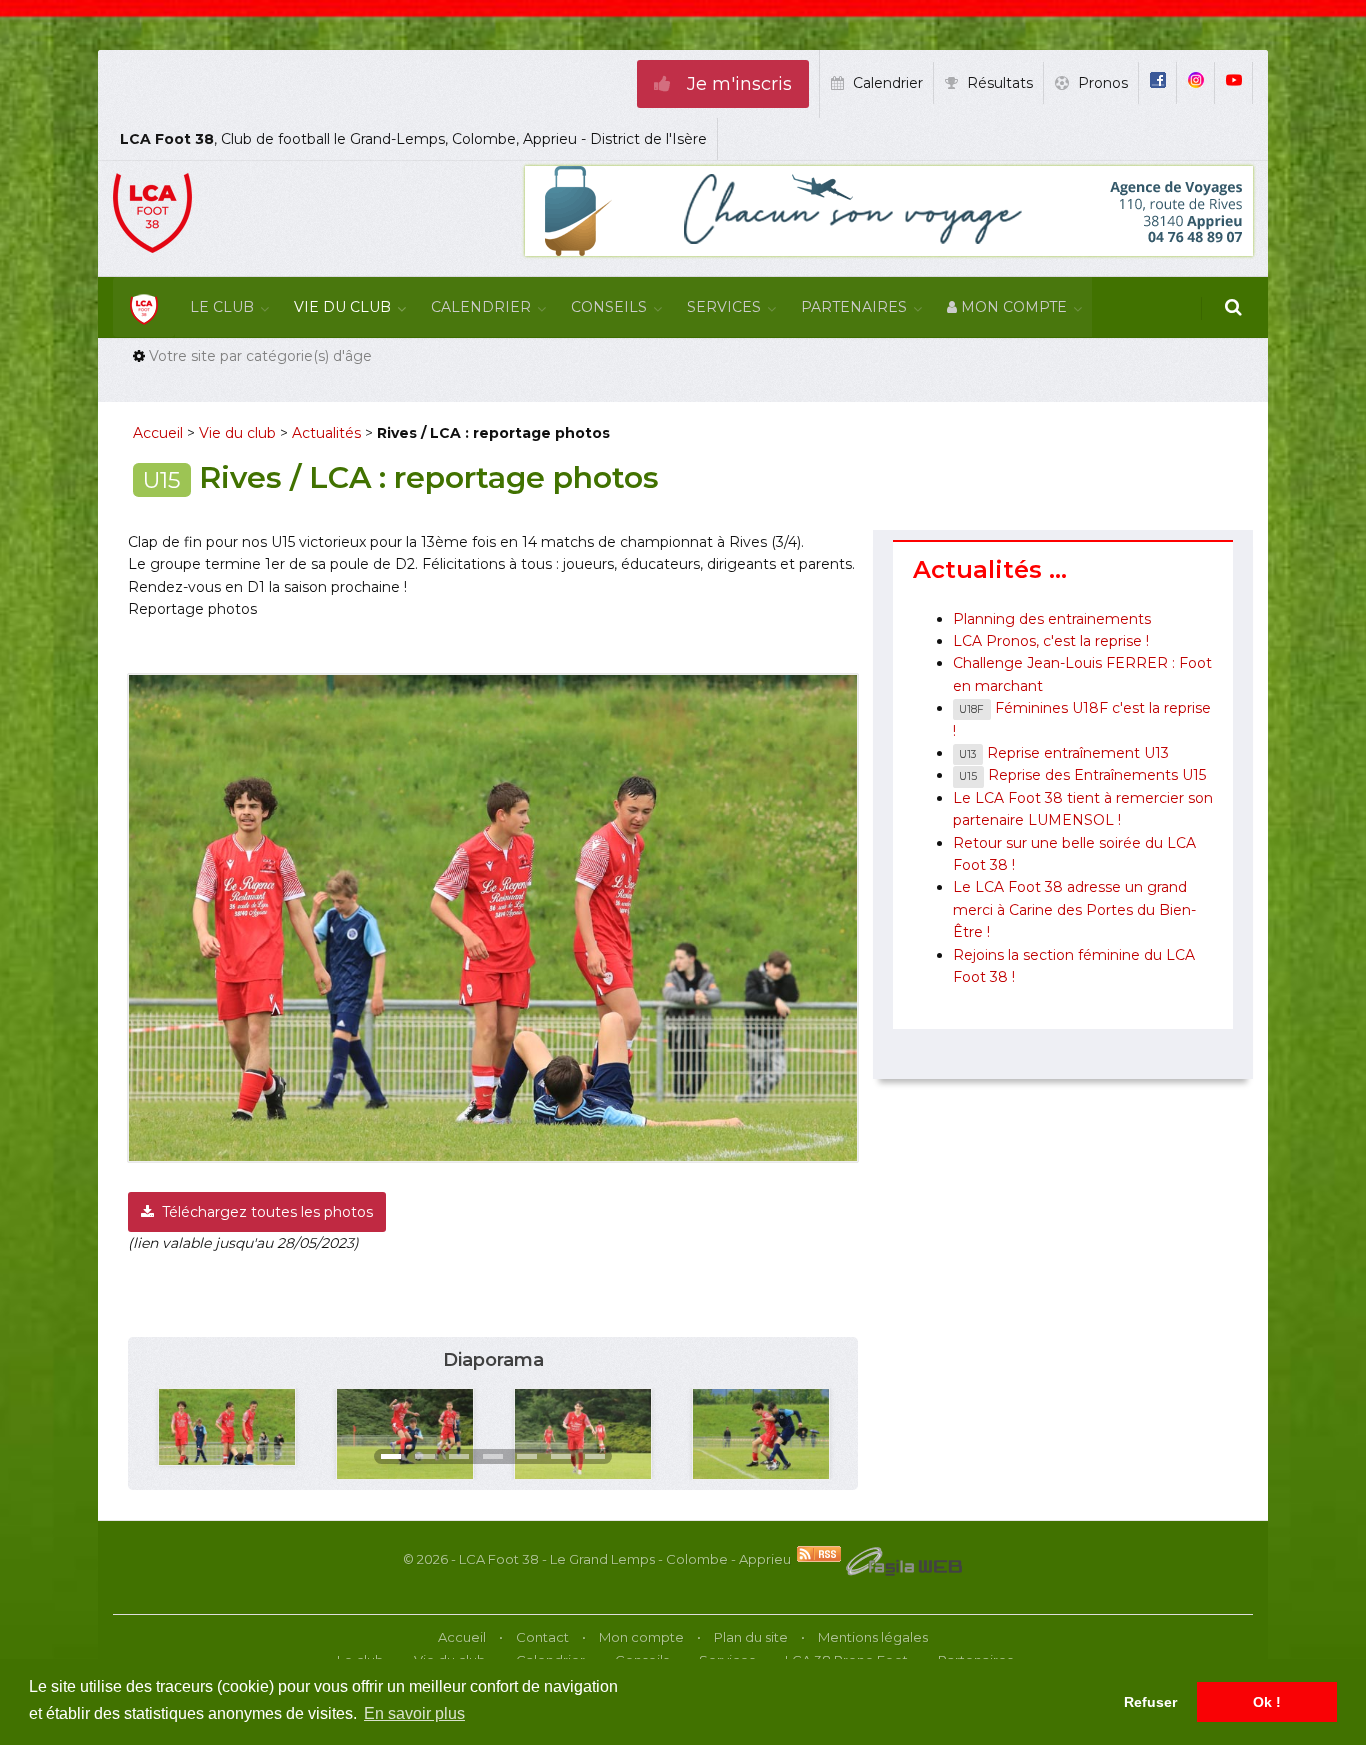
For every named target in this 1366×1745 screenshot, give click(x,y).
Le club (222, 307)
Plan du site (751, 1637)
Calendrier (481, 307)
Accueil (158, 433)
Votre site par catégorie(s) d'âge (260, 356)
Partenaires (854, 307)
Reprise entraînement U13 (1063, 753)
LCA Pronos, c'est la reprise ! (1051, 641)
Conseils (609, 307)
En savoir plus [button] (414, 1713)
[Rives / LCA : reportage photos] (227, 1426)
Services (724, 307)
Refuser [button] (1150, 1702)
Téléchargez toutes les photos (265, 1212)
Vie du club (342, 307)
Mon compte (1012, 307)
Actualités (326, 433)
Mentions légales (873, 1637)
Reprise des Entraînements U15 (1082, 775)
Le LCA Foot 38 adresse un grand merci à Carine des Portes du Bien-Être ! (1074, 909)
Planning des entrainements (1052, 619)
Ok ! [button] (1267, 1702)
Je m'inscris (737, 84)
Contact (542, 1637)
